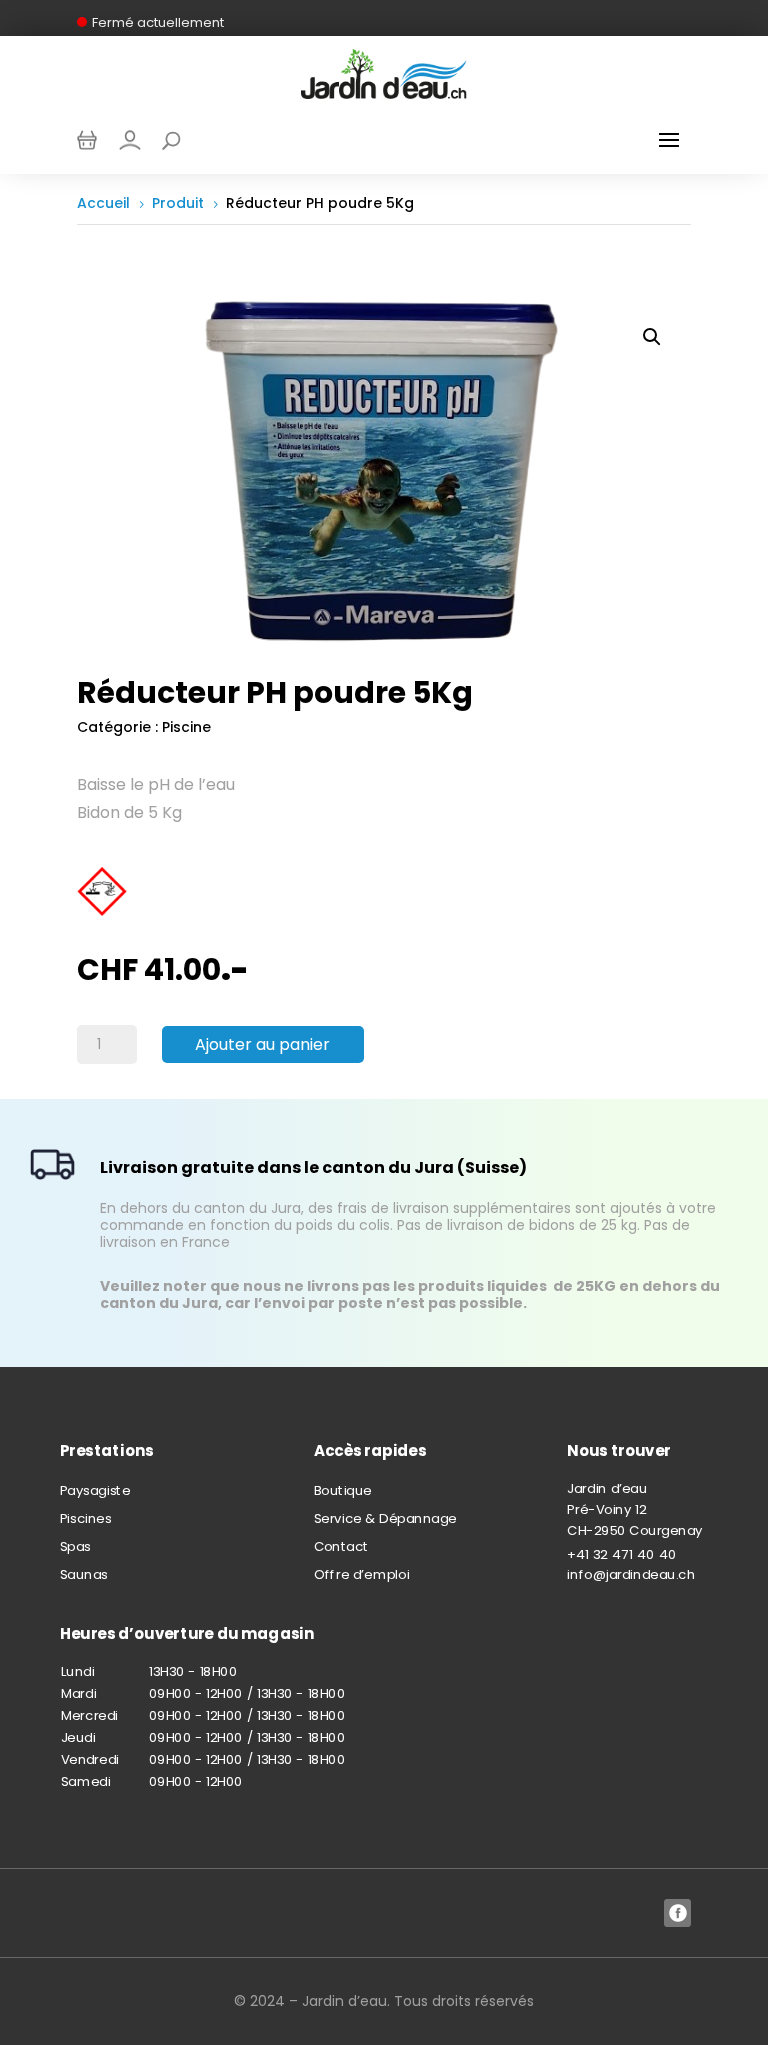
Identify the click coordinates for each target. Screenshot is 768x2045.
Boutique (343, 1490)
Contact (341, 1547)
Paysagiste (95, 1490)
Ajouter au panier (262, 1044)
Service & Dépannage (385, 1518)
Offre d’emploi (362, 1575)
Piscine (186, 727)
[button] (652, 337)
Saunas (84, 1575)
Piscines (86, 1518)
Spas (75, 1547)
